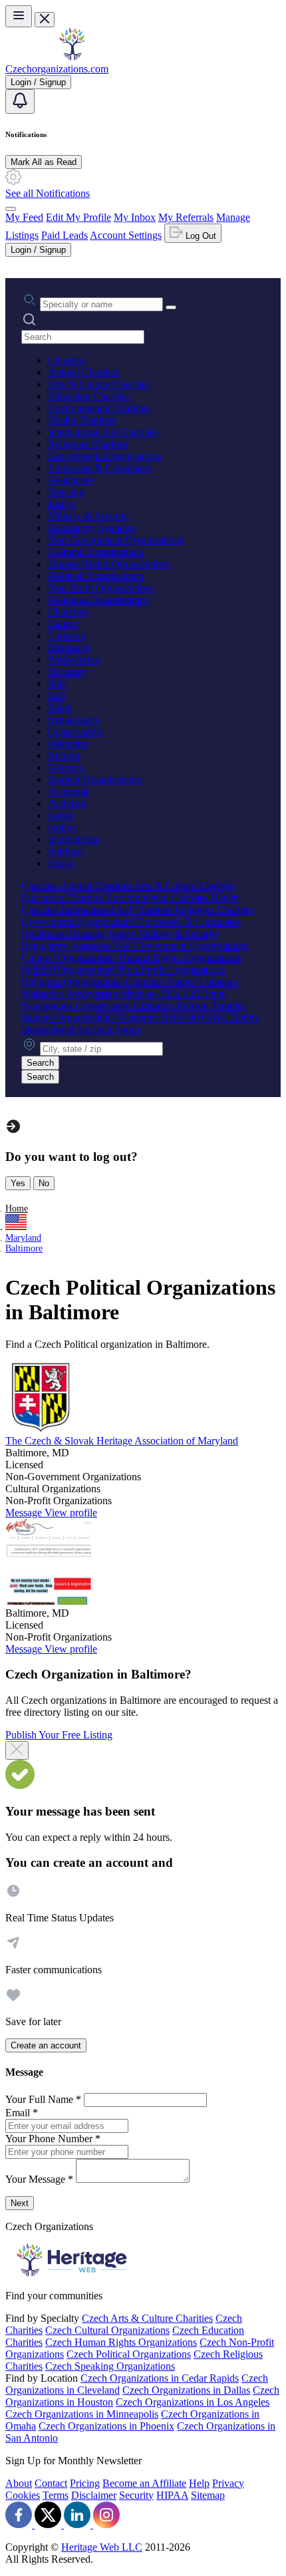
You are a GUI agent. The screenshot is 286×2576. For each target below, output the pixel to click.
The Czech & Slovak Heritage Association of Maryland (122, 1441)
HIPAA (172, 2495)
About (19, 2483)
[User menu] (11, 209)
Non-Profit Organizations (101, 588)
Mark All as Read (44, 162)
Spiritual (66, 851)
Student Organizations (94, 779)
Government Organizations (105, 456)
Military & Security (88, 516)
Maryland (23, 1238)
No (44, 1183)
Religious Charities (88, 444)
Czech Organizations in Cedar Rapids (160, 2378)
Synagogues (73, 720)
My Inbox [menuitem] (135, 217)
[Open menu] (19, 16)
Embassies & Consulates (99, 468)
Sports (61, 863)
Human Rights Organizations (109, 564)
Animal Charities (83, 372)
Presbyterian (74, 660)
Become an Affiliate (144, 2483)
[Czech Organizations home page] (72, 57)
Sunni (60, 708)
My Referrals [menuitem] (186, 217)
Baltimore (24, 1248)
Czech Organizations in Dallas (186, 2390)
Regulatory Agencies (92, 528)
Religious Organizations (98, 600)
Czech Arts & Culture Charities (147, 2318)
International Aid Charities (103, 432)
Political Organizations (95, 576)
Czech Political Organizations (129, 2354)
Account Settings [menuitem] (126, 235)
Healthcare (71, 480)
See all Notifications (48, 193)
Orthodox (68, 743)
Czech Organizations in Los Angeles (193, 2402)
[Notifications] (20, 101)
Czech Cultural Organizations (107, 2330)
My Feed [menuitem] (24, 217)
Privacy (228, 2483)
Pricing (85, 2483)
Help (199, 2483)
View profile (71, 1513)
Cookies (23, 2495)
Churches (68, 612)
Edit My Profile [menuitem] (78, 217)
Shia (57, 684)
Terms (56, 2495)
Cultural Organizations (95, 552)
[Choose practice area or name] (171, 307)
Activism (67, 803)
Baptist (63, 624)
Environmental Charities (99, 408)
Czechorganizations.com (57, 69)
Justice (62, 504)
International (74, 839)
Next (20, 2203)
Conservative (75, 731)
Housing (66, 492)
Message (25, 1513)
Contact (51, 2483)
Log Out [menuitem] (200, 236)
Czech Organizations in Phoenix (106, 2426)
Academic (69, 791)
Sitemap (208, 2495)
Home (17, 1208)
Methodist (69, 648)
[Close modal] (17, 1750)
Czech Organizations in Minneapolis (82, 2414)
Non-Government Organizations (116, 540)
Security (136, 2495)
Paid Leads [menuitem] (65, 235)
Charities (67, 360)
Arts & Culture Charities (99, 384)
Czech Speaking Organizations (110, 2366)
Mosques (67, 672)
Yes (18, 1183)
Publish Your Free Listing (59, 1735)
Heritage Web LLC (102, 2547)
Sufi (57, 696)
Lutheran (67, 636)
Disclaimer (94, 2495)
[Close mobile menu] (45, 20)
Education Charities (89, 396)
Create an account (46, 2045)
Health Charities (82, 420)
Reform (64, 755)
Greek (61, 815)
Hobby (63, 827)
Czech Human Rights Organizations (121, 2342)
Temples (66, 767)
